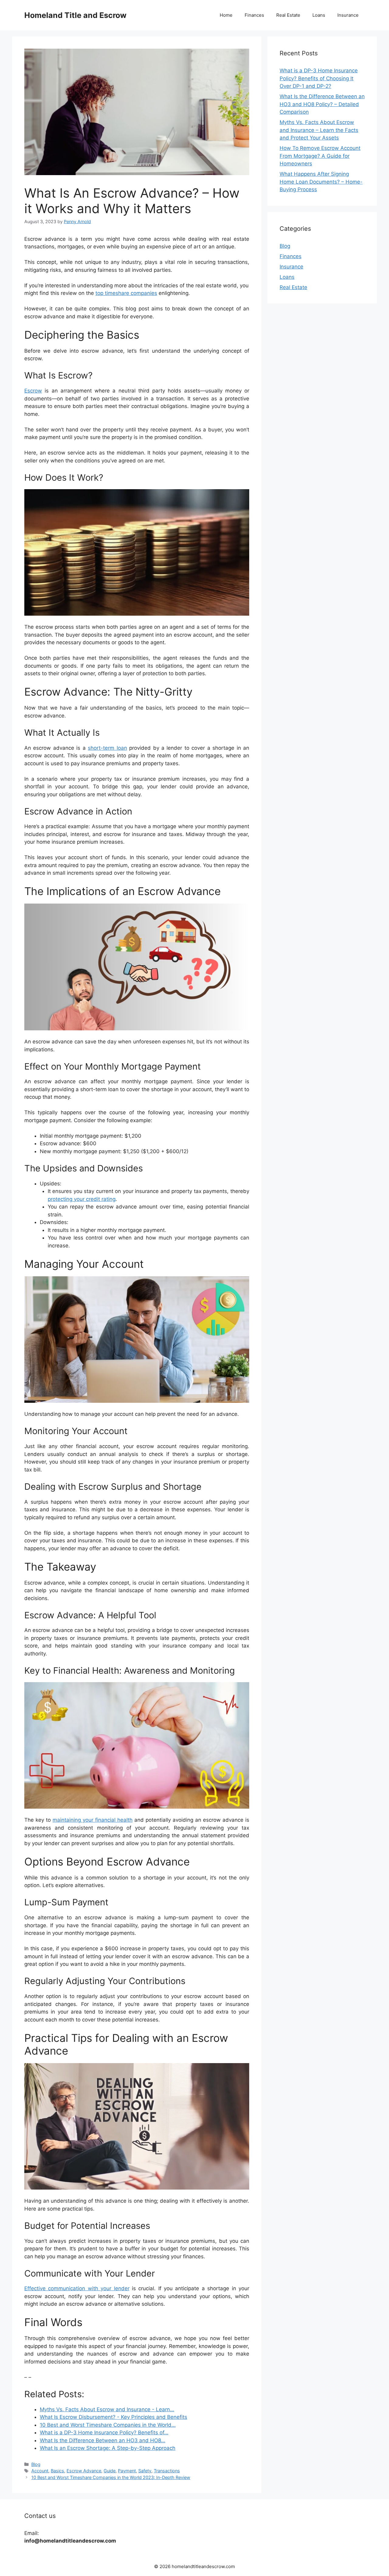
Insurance (348, 15)
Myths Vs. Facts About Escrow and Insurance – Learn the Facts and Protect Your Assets (319, 130)
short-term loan (107, 748)
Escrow (33, 391)
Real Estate (288, 15)
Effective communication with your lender (77, 2288)
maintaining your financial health (93, 1820)
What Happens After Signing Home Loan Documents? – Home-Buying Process (321, 182)
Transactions (167, 2471)
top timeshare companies (126, 293)
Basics (57, 2471)
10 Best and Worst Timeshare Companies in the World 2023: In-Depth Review (111, 2477)
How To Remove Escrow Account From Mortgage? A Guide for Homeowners (320, 156)
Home (226, 15)
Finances (254, 15)
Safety (145, 2471)
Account (40, 2471)
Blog (36, 2464)
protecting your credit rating (82, 1199)
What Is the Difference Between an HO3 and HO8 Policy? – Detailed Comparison (322, 104)
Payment (127, 2471)
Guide (110, 2471)
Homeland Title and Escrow (75, 15)
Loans (319, 15)
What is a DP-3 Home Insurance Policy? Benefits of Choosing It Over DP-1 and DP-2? (319, 78)
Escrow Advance (84, 2471)
